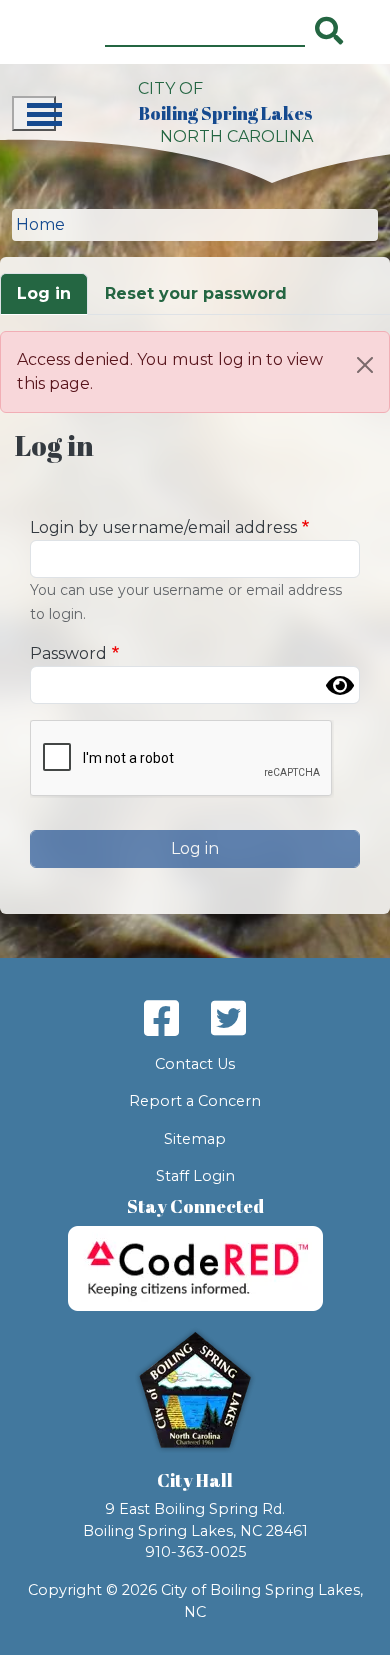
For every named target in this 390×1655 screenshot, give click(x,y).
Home (40, 224)
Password (68, 653)
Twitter (228, 1018)
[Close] (365, 365)
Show (340, 685)
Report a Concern (195, 1101)
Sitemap (195, 1139)
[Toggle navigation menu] (34, 113)
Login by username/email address (163, 527)
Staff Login (195, 1176)
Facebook (161, 1018)
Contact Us (195, 1064)
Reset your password (196, 293)
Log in (44, 293)
